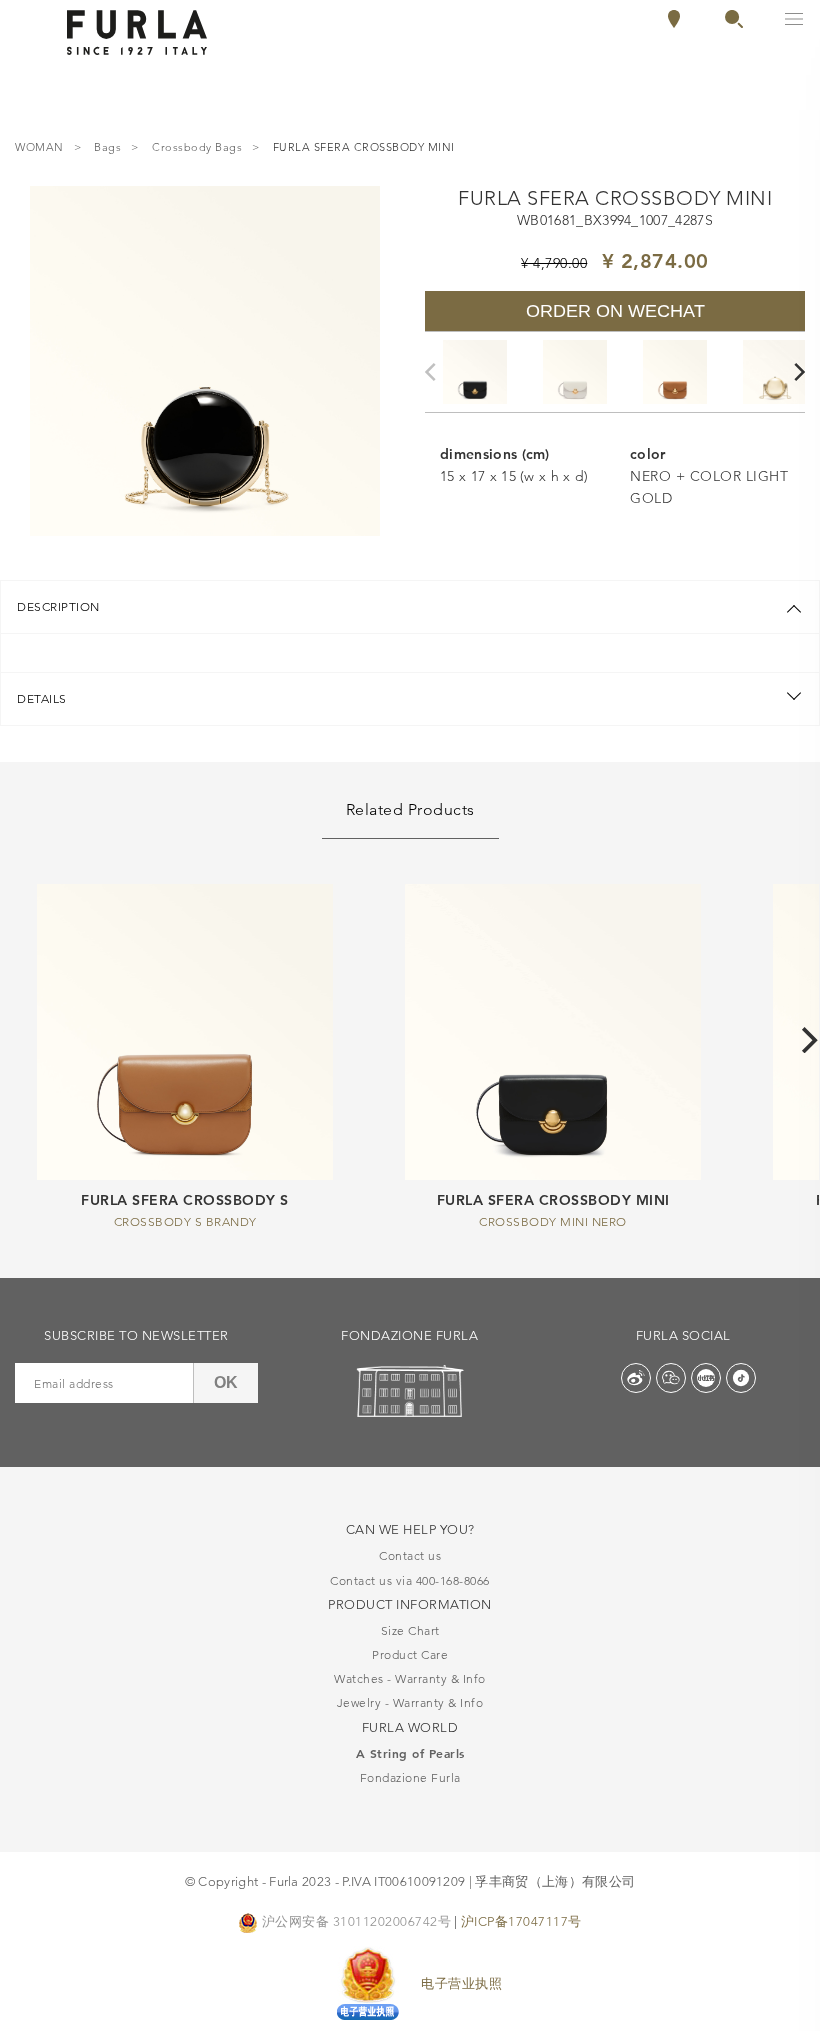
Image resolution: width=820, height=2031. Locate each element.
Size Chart (410, 1630)
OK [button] (226, 1382)
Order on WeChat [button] (615, 311)
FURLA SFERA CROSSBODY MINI (553, 1200)
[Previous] (435, 371)
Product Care (410, 1654)
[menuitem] (725, 19)
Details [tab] (42, 698)
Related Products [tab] (410, 809)
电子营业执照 (461, 1983)
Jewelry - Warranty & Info (410, 1702)
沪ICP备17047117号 (521, 1921)
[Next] (801, 371)
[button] (734, 23)
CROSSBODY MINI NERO (553, 1221)
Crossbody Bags (197, 148)
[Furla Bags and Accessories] (137, 31)
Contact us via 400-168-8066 (410, 1580)
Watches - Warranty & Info (410, 1678)
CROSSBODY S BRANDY (185, 1221)
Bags (107, 148)
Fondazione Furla (410, 1777)
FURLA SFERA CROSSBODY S (185, 1200)
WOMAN (39, 148)
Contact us (410, 1555)
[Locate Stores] (674, 23)
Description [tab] (58, 606)
